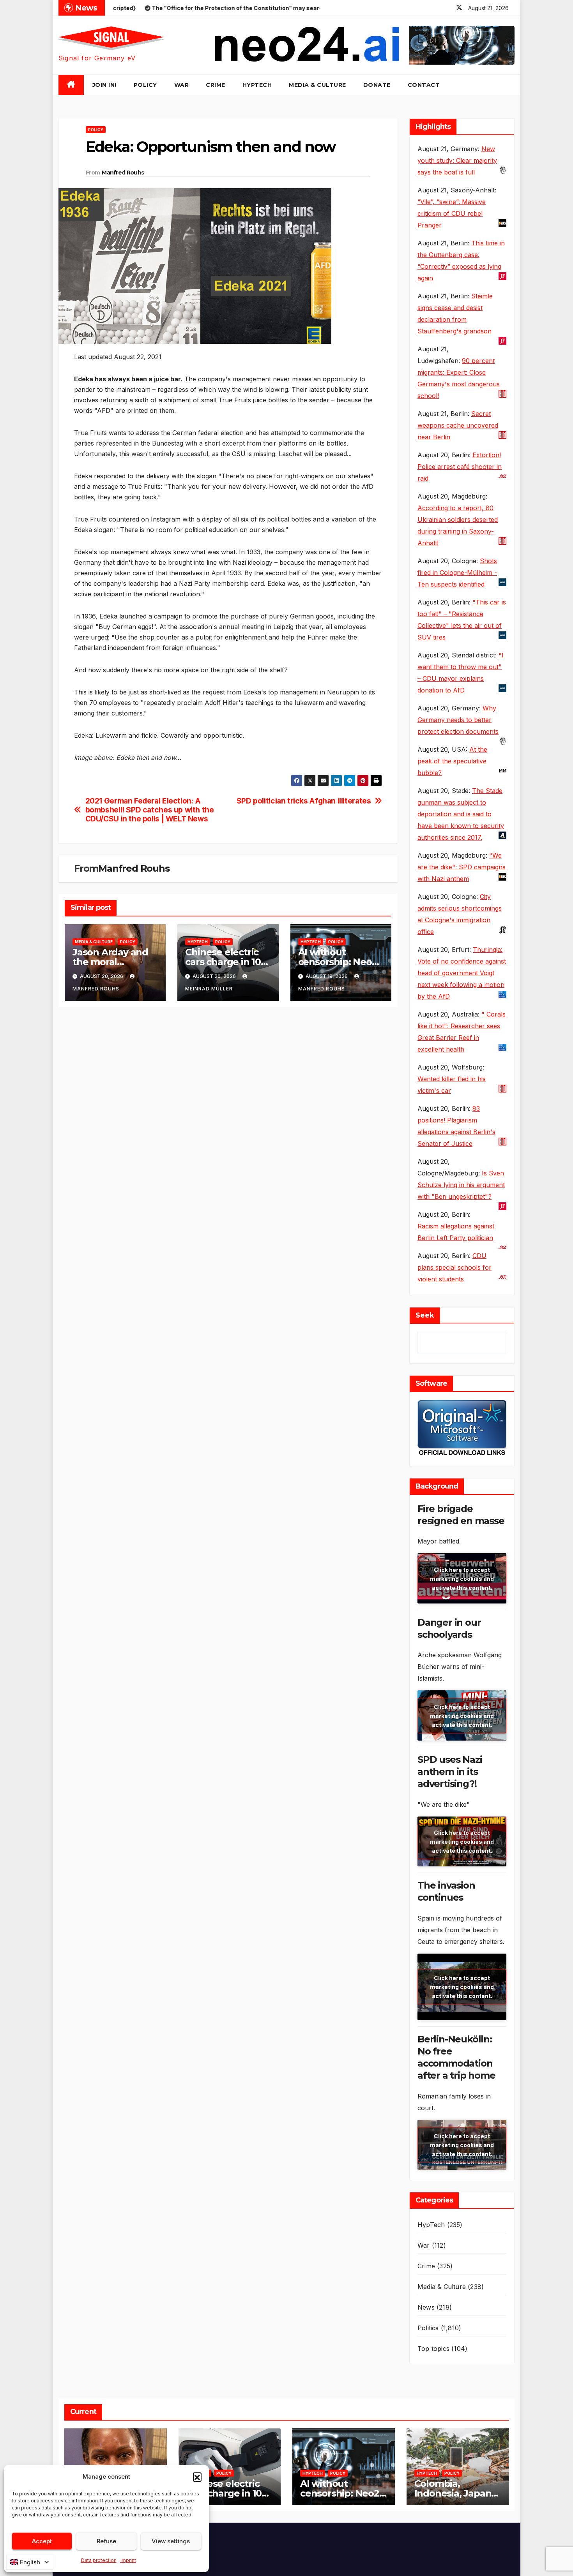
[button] (197, 2477)
